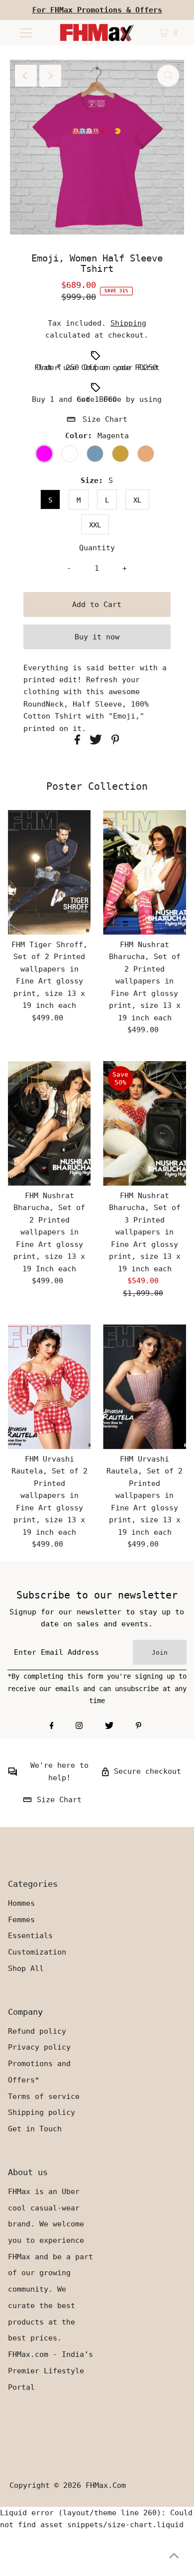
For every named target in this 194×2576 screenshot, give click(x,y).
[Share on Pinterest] (115, 742)
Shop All (26, 1968)
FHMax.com (106, 2485)
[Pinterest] (139, 1726)
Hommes (21, 1903)
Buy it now (97, 637)
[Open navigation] (26, 32)
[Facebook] (52, 1726)
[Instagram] (79, 1726)
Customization (37, 1952)
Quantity (97, 548)
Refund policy (37, 2031)
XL (137, 500)
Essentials (30, 1936)
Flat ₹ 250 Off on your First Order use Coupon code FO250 (97, 368)
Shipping (128, 323)
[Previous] (26, 76)
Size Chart (105, 419)
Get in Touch (35, 2129)
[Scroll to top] (174, 2556)
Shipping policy (42, 2112)
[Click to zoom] (168, 76)
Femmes (21, 1920)
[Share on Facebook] (80, 742)
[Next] (50, 76)
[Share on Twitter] (98, 742)
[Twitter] (109, 1726)
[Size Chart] (27, 1802)
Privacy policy (39, 2047)
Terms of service (44, 2096)
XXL (95, 525)
